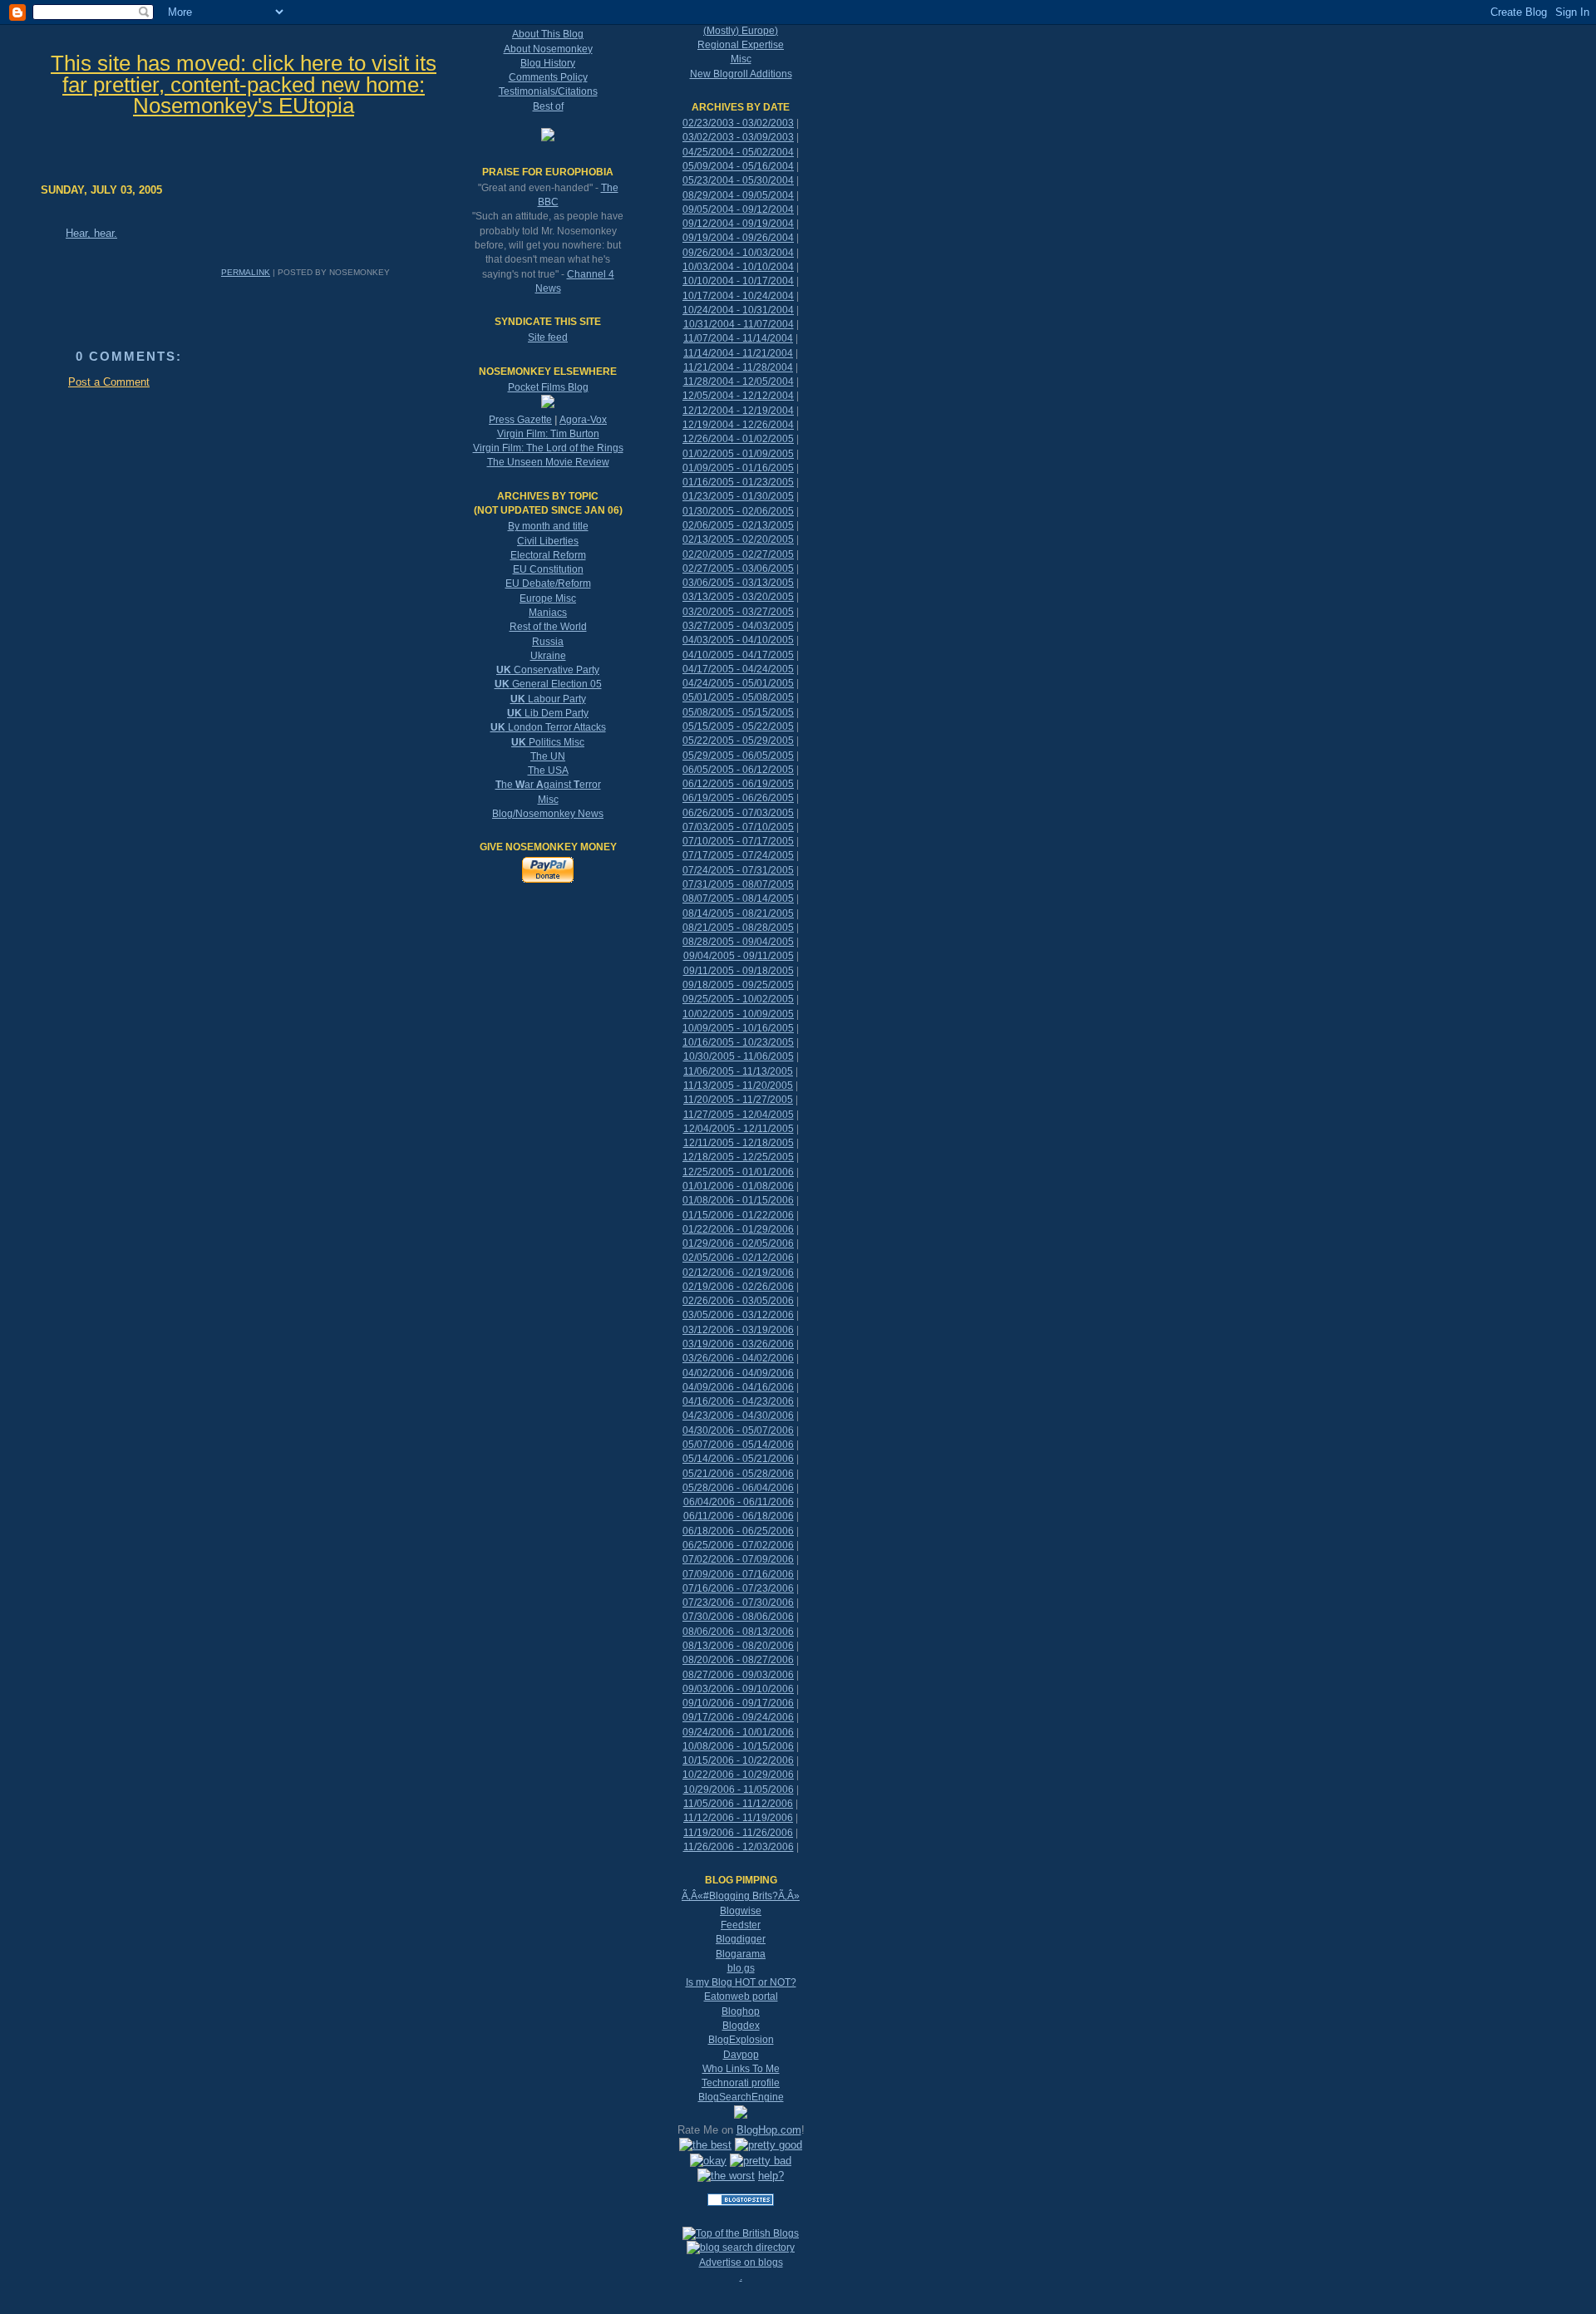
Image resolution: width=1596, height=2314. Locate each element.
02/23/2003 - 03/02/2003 (738, 123)
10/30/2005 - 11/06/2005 (739, 1056)
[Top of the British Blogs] (741, 2233)
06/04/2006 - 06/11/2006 (739, 1502)
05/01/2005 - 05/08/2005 (738, 697)
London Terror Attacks (548, 727)
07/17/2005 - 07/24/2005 (738, 855)
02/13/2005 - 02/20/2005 (738, 539)
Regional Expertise (741, 45)
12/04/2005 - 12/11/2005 (739, 1129)
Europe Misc (548, 598)
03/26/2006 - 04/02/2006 (738, 1358)
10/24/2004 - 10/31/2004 (738, 310)
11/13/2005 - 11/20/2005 (738, 1086)
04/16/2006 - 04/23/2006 (738, 1401)
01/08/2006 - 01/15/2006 (738, 1200)
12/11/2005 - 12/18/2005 (739, 1143)
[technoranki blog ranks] (741, 2219)
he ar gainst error (548, 785)
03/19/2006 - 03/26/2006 (738, 1344)
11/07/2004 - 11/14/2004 (738, 338)
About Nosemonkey (548, 49)
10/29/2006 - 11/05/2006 (739, 1790)
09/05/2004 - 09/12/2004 (738, 209)
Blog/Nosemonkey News (548, 814)
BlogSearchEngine (741, 2097)
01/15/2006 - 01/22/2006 (738, 1215)
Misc (548, 800)
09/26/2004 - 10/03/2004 (738, 253)
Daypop (741, 2055)
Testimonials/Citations (548, 91)
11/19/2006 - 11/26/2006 (738, 1833)
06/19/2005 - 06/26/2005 (738, 798)
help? (771, 2176)
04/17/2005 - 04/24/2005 (738, 669)
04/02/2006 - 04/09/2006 (738, 1373)
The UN (548, 756)
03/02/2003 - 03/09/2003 (738, 137)
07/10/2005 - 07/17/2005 (738, 841)
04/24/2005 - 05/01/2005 (738, 683)
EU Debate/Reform (548, 583)
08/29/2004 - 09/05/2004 (738, 195)
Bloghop (741, 2011)
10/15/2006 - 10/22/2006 (738, 1760)
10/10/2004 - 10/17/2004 (738, 281)
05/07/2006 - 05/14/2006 (738, 1445)
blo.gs (741, 1968)
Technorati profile (741, 2083)
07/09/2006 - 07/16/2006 (738, 1574)
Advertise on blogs (741, 2262)
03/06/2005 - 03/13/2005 (738, 583)
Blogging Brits (741, 1896)
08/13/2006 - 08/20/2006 (738, 1646)
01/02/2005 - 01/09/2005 (738, 454)
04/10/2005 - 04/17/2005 (738, 655)
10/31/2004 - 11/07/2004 (739, 324)
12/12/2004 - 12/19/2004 (738, 411)
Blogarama (741, 1954)
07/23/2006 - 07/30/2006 (738, 1603)
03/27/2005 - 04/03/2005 (738, 626)
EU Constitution (548, 569)
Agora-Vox (583, 420)
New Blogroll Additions (741, 74)
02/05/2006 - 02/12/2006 (738, 1258)
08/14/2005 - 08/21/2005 (738, 913)
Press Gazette (520, 420)
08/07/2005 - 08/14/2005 (738, 899)
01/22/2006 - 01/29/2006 (738, 1229)
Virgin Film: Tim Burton (548, 434)
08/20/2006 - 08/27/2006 (738, 1660)
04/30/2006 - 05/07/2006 (738, 1430)
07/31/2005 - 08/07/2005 (738, 884)
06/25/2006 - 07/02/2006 (738, 1545)
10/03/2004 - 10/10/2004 (738, 267)
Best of (548, 106)
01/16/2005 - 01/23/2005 (738, 482)
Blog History (548, 63)
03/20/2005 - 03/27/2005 (738, 612)
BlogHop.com (769, 2130)
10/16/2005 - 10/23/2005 (738, 1042)
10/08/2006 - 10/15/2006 (738, 1746)
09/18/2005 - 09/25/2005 (738, 985)
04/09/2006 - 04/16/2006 (738, 1387)
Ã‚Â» (789, 1896)
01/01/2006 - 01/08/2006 (738, 1186)
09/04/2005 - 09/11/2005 (739, 956)
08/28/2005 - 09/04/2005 (738, 942)
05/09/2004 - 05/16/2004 (738, 166)
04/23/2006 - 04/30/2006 (738, 1415)
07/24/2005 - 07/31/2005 (738, 870)
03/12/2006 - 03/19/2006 (738, 1330)
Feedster (741, 1925)
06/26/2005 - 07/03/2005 (738, 813)
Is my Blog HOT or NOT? (741, 1982)
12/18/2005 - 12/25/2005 (738, 1157)
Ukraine (548, 656)
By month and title (548, 526)
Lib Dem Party (548, 713)
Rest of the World (548, 627)
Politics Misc (548, 742)
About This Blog (548, 34)
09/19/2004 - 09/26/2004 (738, 238)
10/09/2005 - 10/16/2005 (738, 1028)
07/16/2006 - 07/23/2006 (738, 1588)
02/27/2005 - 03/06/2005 (738, 569)
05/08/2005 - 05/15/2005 (738, 712)
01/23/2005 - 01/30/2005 (738, 496)
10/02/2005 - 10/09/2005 (738, 1014)
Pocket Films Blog (548, 387)
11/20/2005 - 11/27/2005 (738, 1100)
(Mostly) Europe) (741, 31)
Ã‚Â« (692, 1896)
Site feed (548, 337)
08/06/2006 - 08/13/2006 (738, 1632)
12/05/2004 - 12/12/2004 (738, 396)
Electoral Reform (548, 555)
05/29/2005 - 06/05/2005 (738, 756)
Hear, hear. (91, 233)
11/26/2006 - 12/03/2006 (739, 1847)
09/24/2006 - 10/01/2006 (738, 1732)
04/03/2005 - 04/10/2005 (738, 640)
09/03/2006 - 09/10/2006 (738, 1689)
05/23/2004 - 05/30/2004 (738, 180)
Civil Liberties (548, 541)
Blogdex (741, 2026)
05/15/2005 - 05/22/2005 (738, 726)
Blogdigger (741, 1939)
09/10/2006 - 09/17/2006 (738, 1703)
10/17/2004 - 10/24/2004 (738, 296)
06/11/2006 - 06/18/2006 (739, 1516)
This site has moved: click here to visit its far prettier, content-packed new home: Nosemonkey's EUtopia (244, 84)
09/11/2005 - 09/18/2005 (739, 971)
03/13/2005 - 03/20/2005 (738, 597)
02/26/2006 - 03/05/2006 (738, 1301)
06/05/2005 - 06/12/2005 (738, 770)
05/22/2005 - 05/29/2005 (738, 741)
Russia (548, 642)
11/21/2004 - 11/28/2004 (738, 367)
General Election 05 (548, 684)
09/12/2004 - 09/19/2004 (738, 224)
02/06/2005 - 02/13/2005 (738, 525)
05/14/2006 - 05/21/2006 (738, 1459)
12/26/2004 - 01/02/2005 (738, 439)
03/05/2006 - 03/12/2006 (738, 1315)
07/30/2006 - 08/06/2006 (738, 1617)
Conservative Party (548, 670)
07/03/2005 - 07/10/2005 (738, 827)
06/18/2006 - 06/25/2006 (738, 1531)
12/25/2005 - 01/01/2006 (738, 1172)
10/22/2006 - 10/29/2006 (738, 1775)
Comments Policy (548, 77)
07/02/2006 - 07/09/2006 (738, 1559)
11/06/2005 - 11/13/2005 (738, 1071)
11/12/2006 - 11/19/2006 (738, 1818)
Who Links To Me (741, 2069)
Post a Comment (109, 382)
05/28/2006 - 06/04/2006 (738, 1488)
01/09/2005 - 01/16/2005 (738, 468)
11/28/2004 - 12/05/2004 (739, 382)
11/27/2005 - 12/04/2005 (739, 1115)
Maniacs (548, 613)
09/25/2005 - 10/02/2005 (738, 999)
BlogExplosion (741, 2040)
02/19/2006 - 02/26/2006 (738, 1287)
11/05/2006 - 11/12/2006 (738, 1804)
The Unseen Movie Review (548, 462)
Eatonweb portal (741, 1996)
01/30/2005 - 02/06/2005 (738, 511)
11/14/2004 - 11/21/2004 (738, 353)
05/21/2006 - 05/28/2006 (738, 1474)
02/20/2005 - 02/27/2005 (738, 554)
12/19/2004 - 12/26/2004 (738, 425)
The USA (548, 771)
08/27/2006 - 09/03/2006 (738, 1675)
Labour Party (548, 699)
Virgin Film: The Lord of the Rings (548, 448)
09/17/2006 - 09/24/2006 (738, 1717)
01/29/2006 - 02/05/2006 (738, 1243)
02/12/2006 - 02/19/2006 (738, 1273)
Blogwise (741, 1911)
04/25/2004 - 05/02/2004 (738, 152)
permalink (246, 272)
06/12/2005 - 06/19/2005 (738, 784)
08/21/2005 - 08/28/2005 (738, 928)
